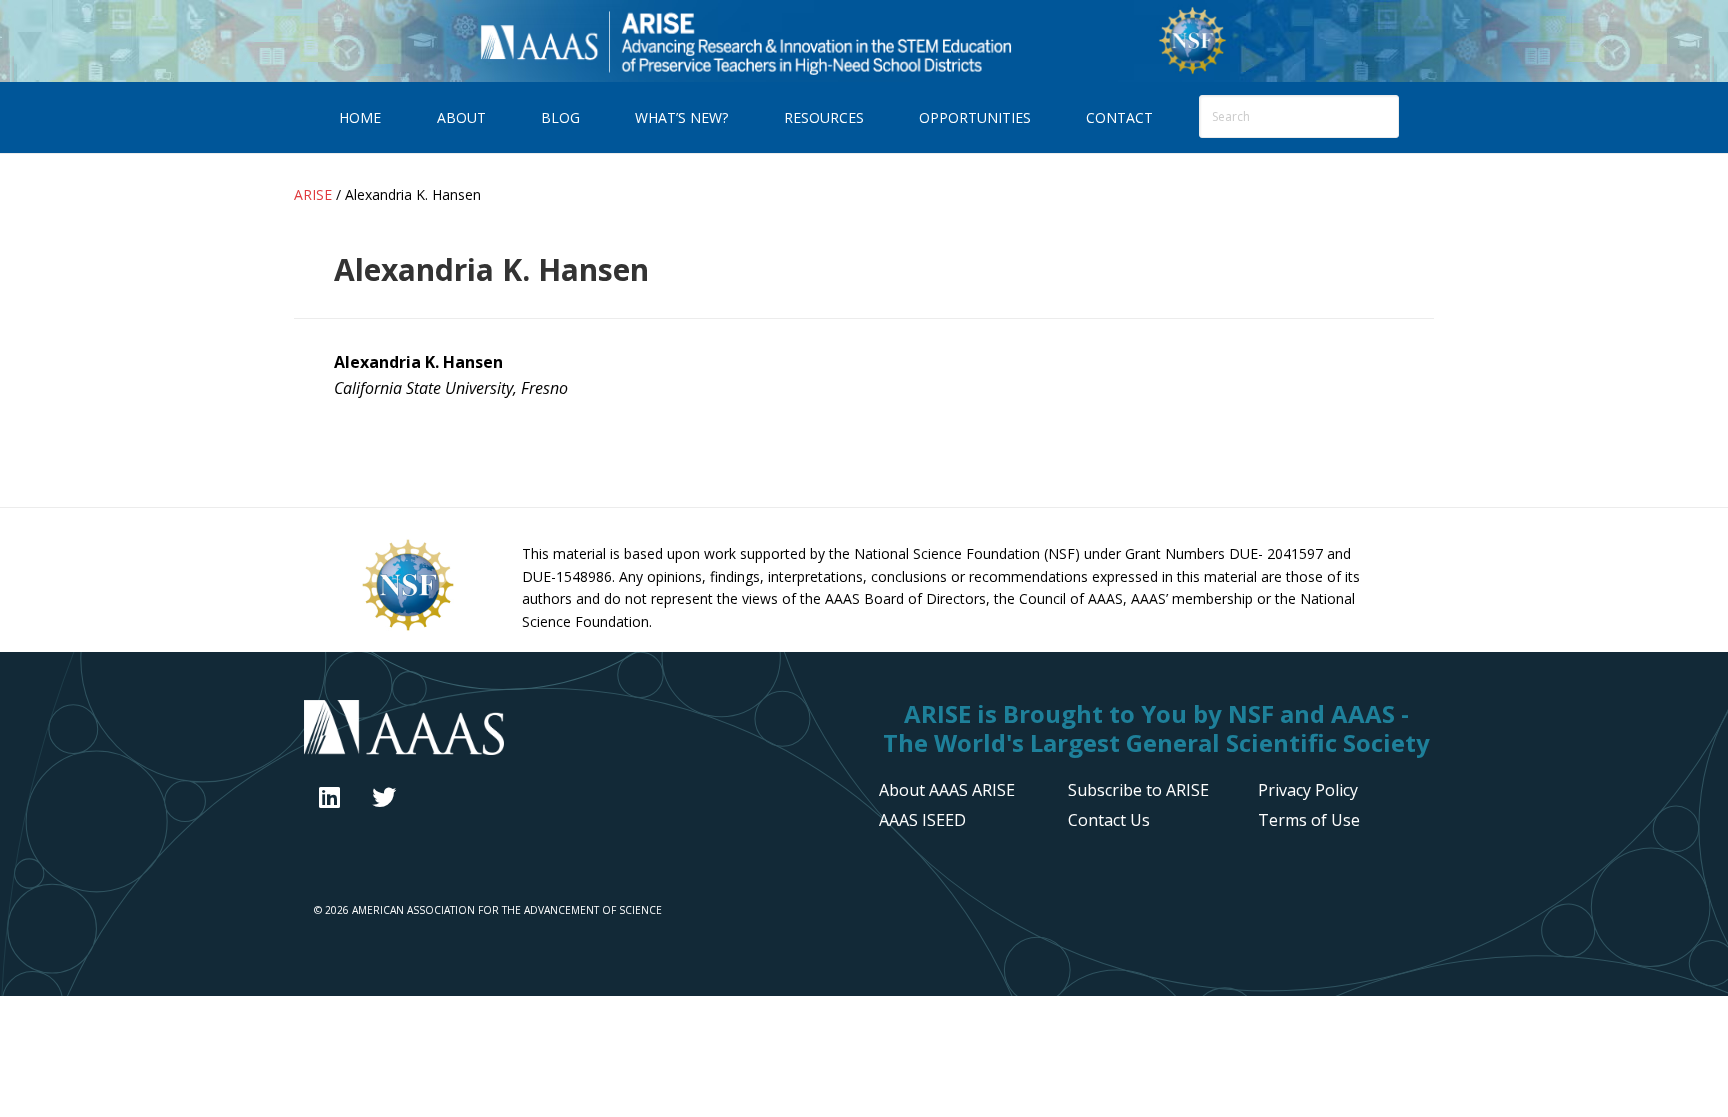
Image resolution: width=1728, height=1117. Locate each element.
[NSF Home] (1192, 71)
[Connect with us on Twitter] (384, 797)
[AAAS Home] (576, 730)
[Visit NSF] (408, 629)
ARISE (745, 40)
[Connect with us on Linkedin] (329, 797)
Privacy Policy (1308, 790)
